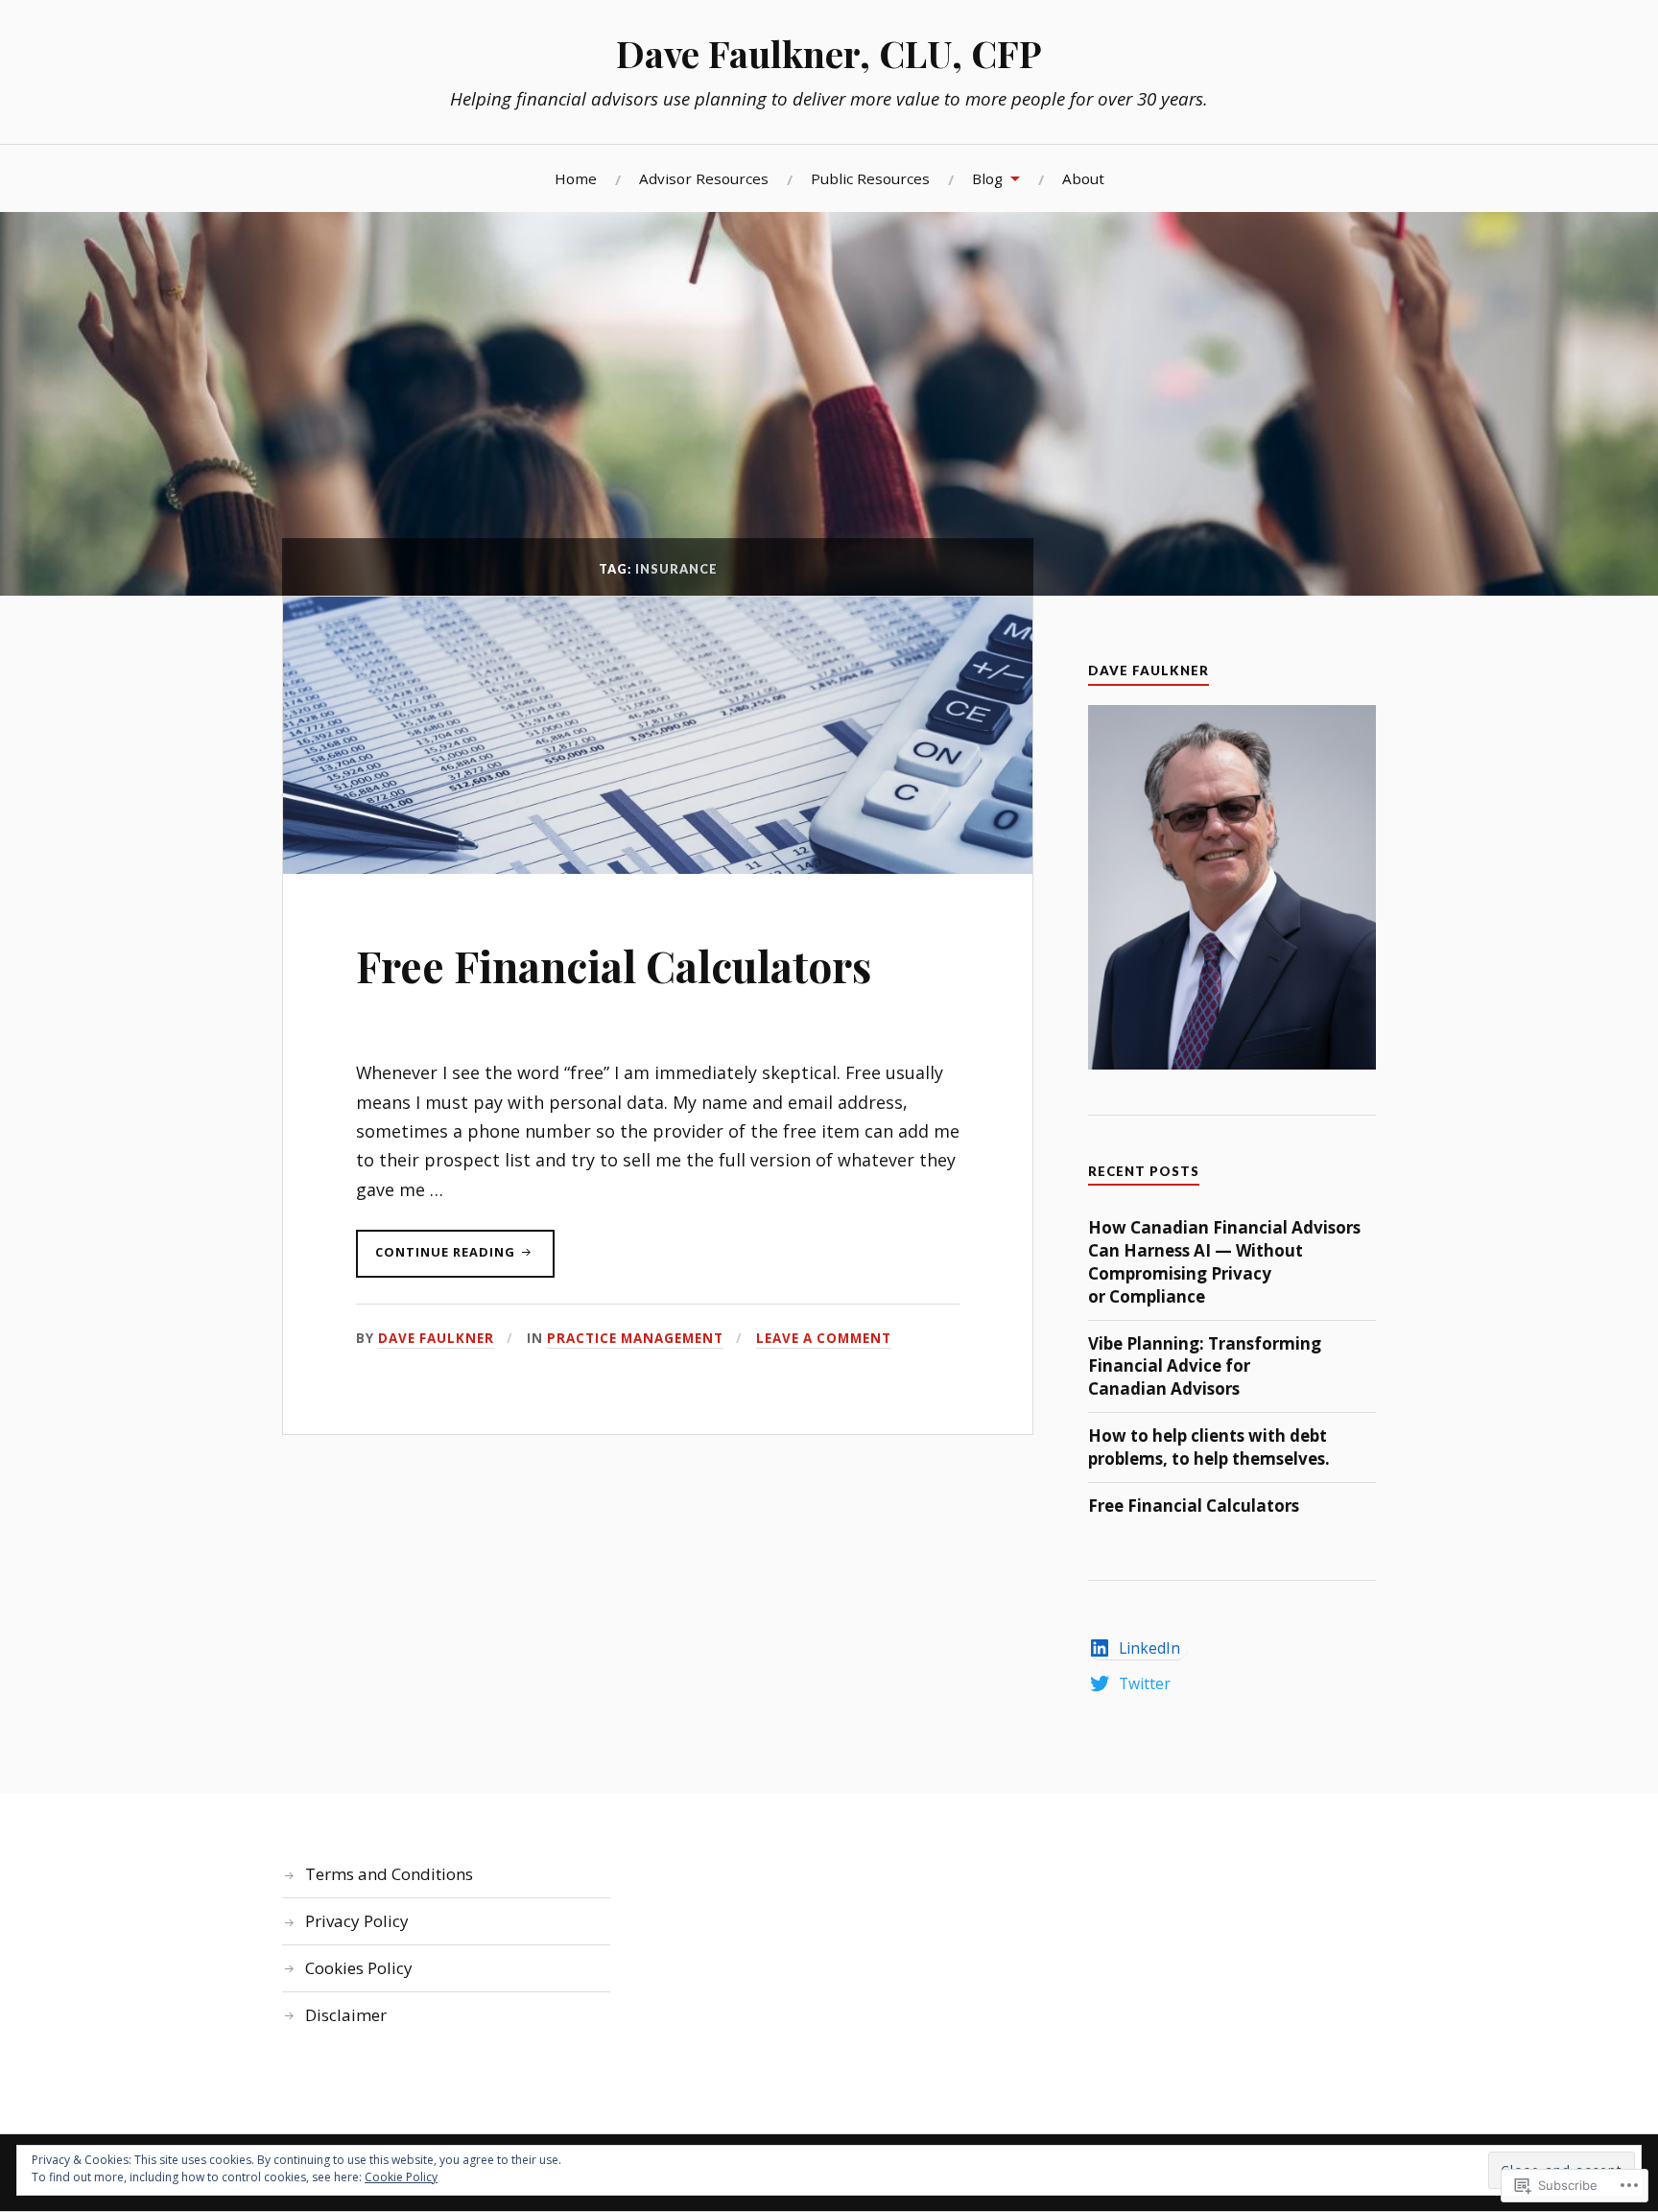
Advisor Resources (704, 178)
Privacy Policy (357, 1921)
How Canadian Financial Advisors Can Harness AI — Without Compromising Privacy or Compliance (1224, 1261)
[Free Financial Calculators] (658, 868)
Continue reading (438, 1260)
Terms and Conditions (389, 1874)
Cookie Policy (401, 2177)
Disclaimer (346, 2015)
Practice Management (635, 1338)
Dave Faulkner (436, 1338)
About (1083, 178)
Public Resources (870, 178)
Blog (987, 178)
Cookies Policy (359, 1968)
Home (576, 178)
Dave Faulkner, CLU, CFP (829, 53)
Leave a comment (824, 1338)
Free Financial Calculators (614, 965)
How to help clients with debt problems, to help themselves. (1209, 1447)
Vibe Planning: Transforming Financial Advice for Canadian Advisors (1205, 1366)
